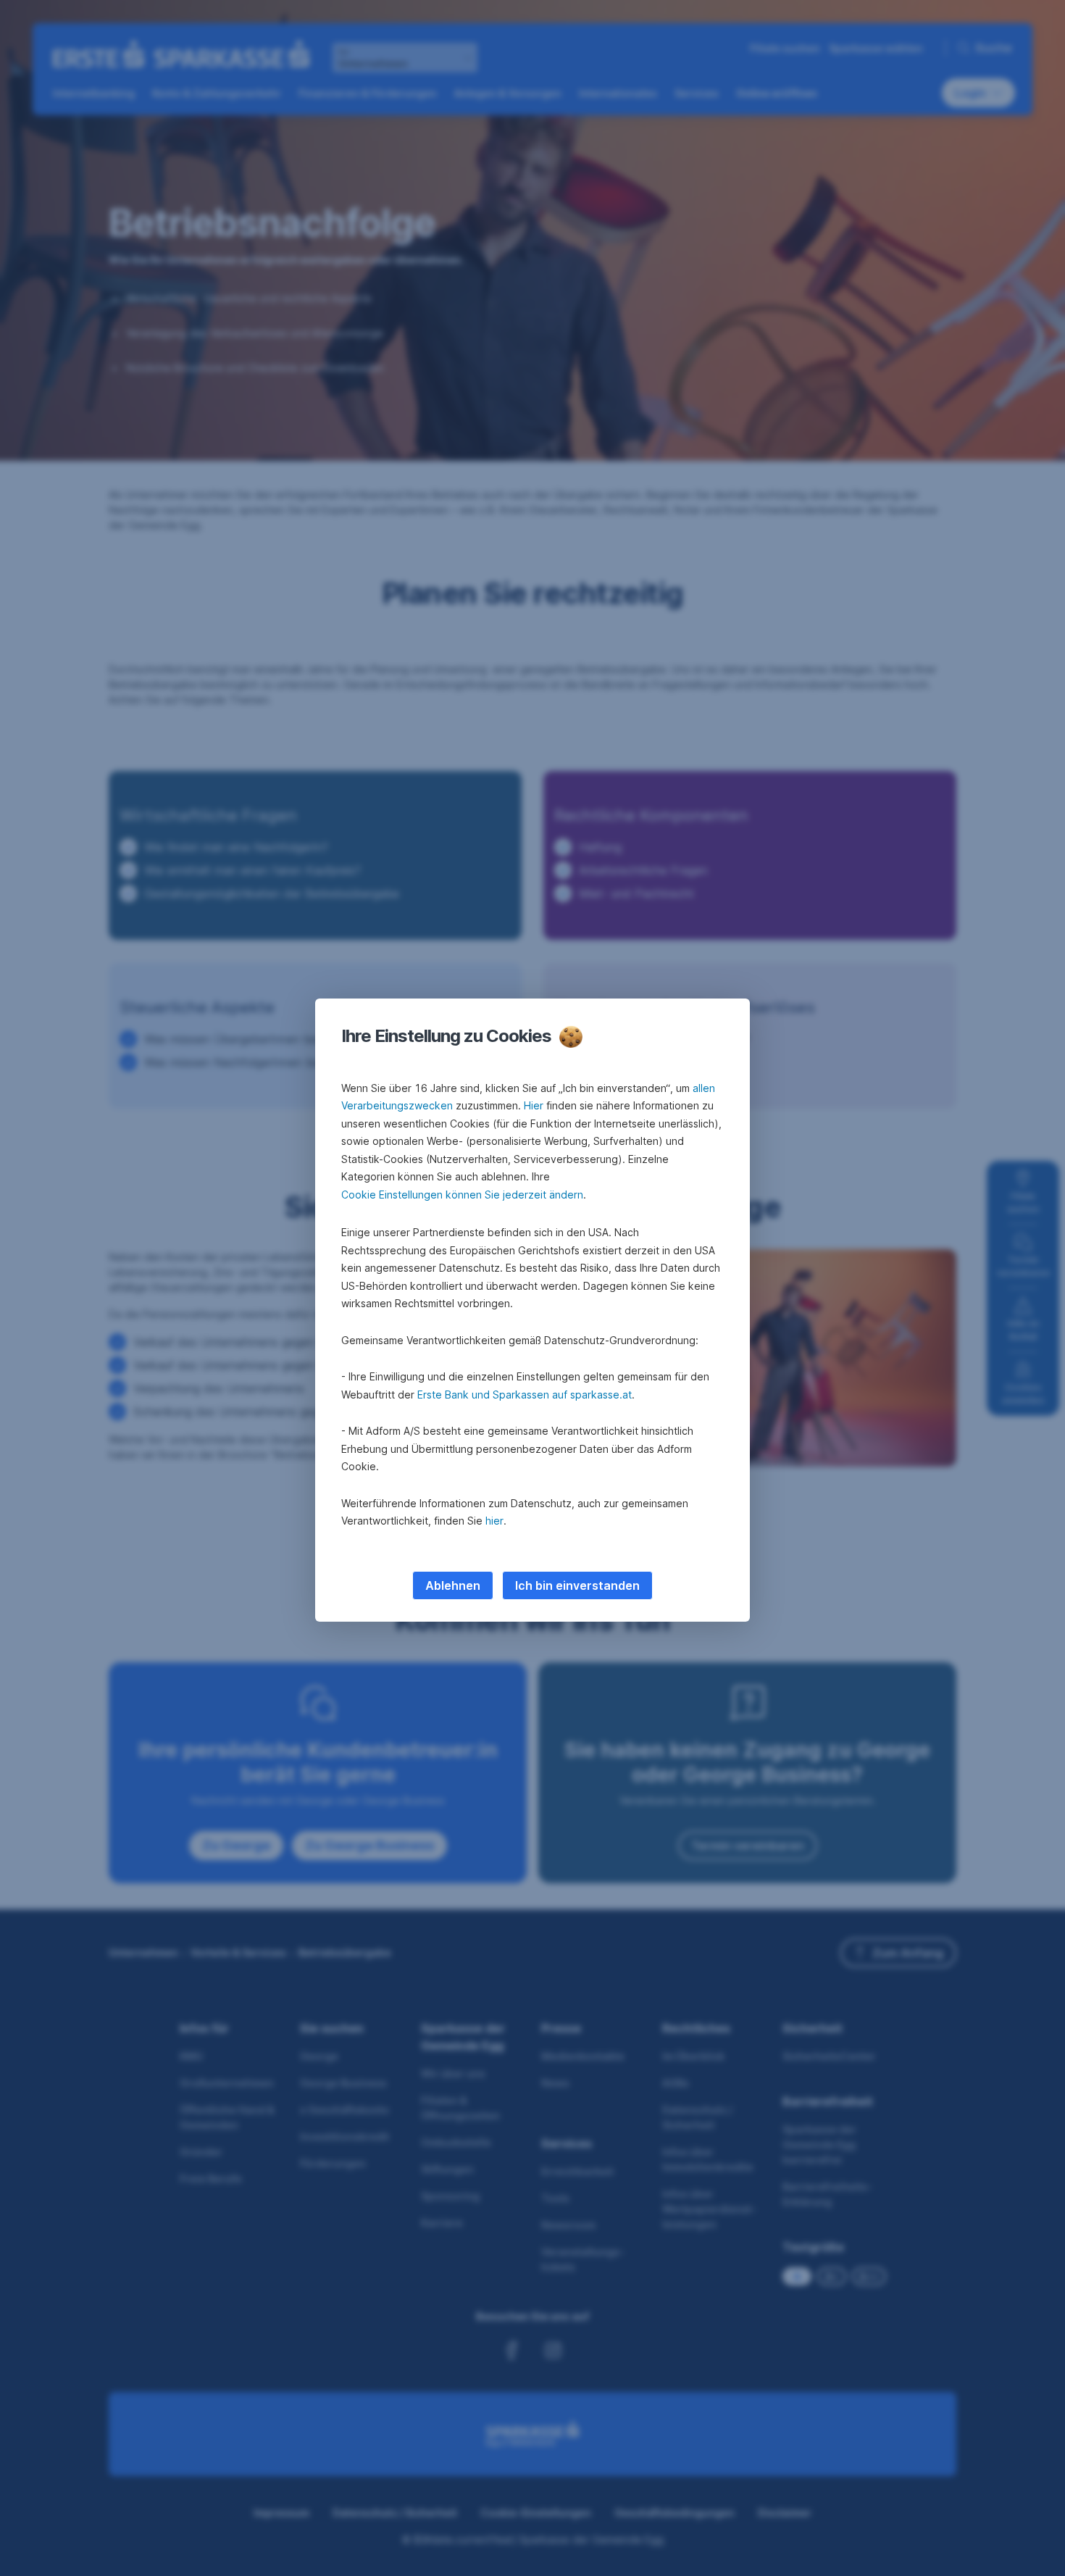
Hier (534, 1105)
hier (494, 1521)
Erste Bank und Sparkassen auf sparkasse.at (525, 1395)
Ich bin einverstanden (577, 1585)
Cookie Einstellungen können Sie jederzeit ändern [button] (462, 1195)
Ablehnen (453, 1585)
